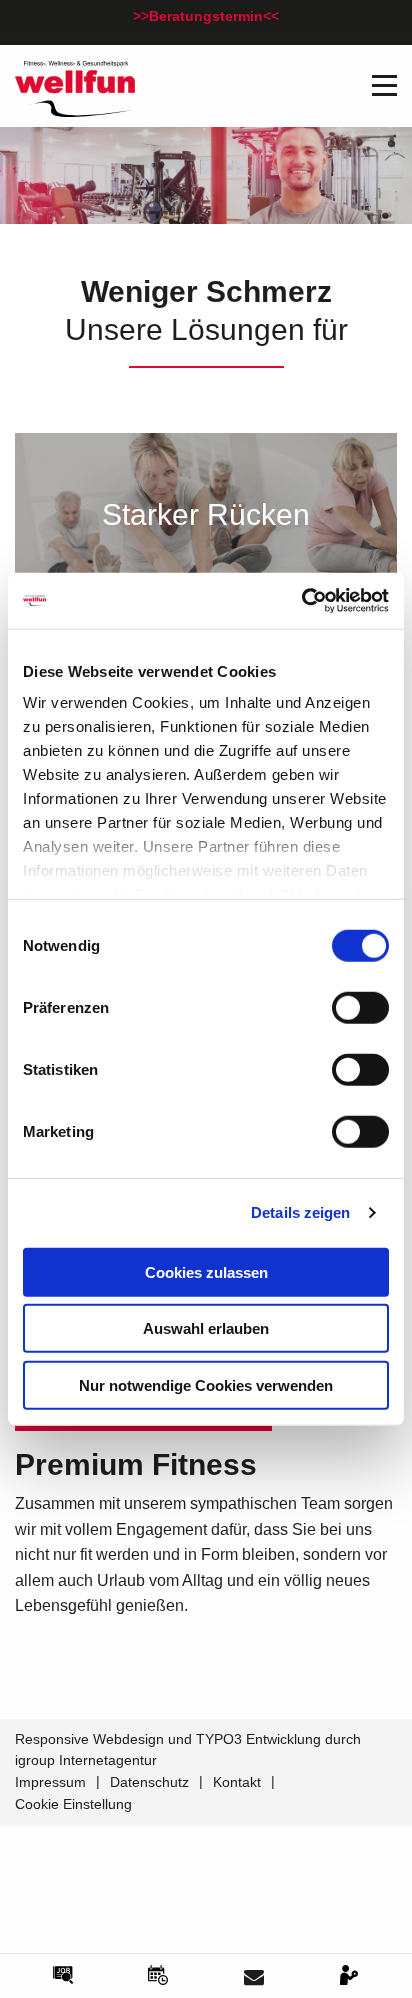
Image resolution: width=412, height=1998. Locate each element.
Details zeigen (300, 1212)
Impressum (50, 1782)
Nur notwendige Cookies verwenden (206, 1384)
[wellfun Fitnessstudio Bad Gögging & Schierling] (75, 87)
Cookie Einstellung (73, 1804)
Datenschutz (149, 1782)
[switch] (360, 1007)
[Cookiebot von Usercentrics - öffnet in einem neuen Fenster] (301, 601)
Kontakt (237, 1782)
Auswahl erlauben (206, 1328)
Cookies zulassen (206, 1271)
